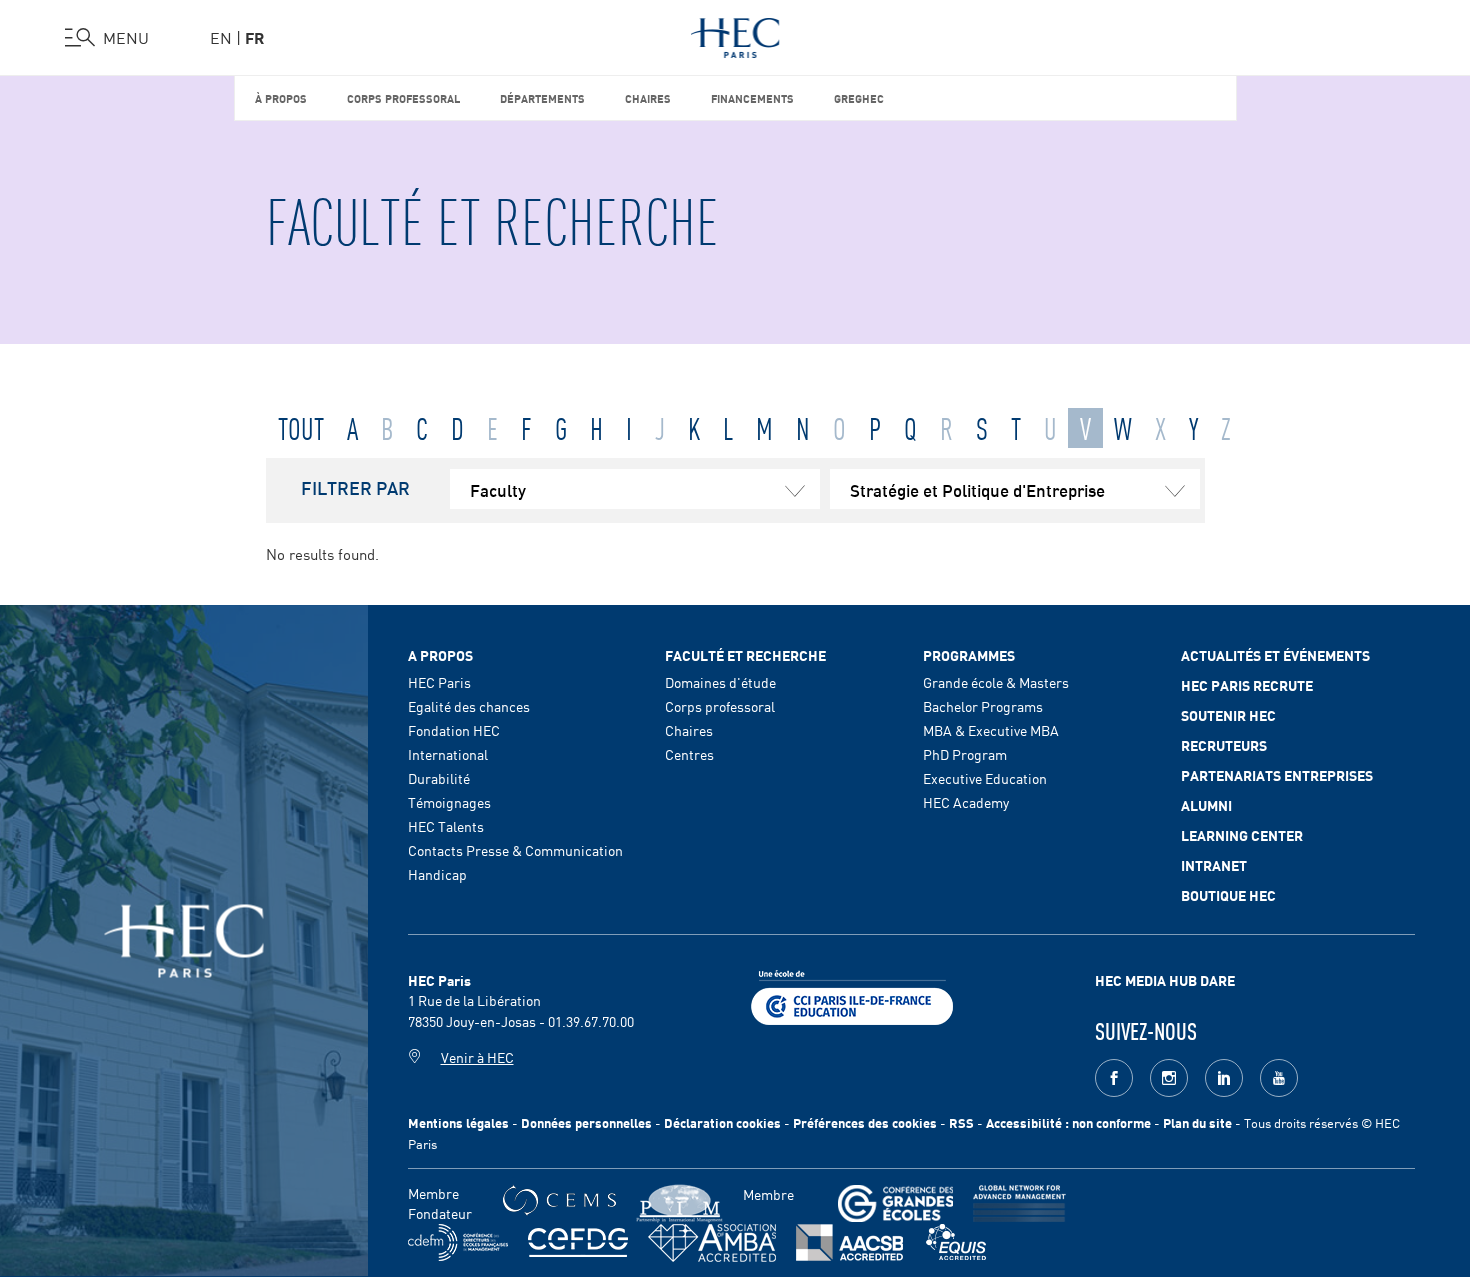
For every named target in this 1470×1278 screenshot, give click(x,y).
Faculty (498, 489)
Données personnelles (586, 1122)
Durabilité (439, 778)
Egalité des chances (469, 706)
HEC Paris (439, 682)
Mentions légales (458, 1122)
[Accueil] (735, 34)
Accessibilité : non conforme (1068, 1122)
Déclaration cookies (722, 1122)
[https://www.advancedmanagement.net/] (1019, 1203)
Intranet (1214, 865)
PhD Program (965, 754)
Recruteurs (1224, 745)
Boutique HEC (1228, 895)
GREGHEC (859, 97)
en (221, 37)
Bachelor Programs (983, 706)
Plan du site (1197, 1122)
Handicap (437, 874)
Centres (689, 754)
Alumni (1206, 805)
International (448, 754)
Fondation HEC (454, 730)
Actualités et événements (1275, 655)
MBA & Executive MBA (991, 730)
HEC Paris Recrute (1247, 685)
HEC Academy (966, 802)
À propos (281, 97)
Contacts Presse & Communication (515, 850)
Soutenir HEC (1228, 715)
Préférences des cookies (865, 1122)
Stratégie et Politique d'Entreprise (977, 489)
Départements (542, 97)
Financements (752, 97)
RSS (961, 1122)
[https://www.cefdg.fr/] (578, 1242)
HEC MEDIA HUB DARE (1165, 980)
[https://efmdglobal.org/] (956, 1242)
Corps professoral (403, 97)
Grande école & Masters (996, 682)
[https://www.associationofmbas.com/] (712, 1243)
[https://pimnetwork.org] (679, 1203)
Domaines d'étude (720, 682)
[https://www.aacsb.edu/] (849, 1242)
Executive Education (985, 778)
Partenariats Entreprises (1277, 775)
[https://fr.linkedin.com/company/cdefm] (458, 1242)
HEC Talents (446, 826)
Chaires (648, 97)
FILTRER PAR (355, 487)
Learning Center (1242, 835)
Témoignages (449, 802)
